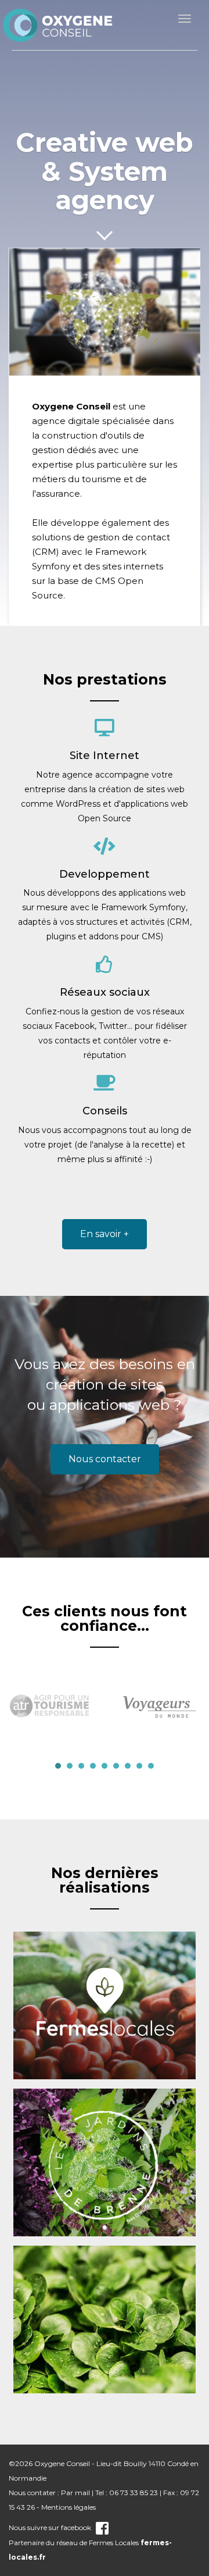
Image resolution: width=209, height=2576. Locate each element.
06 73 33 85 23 (134, 2493)
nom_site (58, 25)
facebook (76, 2527)
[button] (58, 1766)
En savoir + (105, 1234)
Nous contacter (105, 1459)
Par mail (75, 2493)
